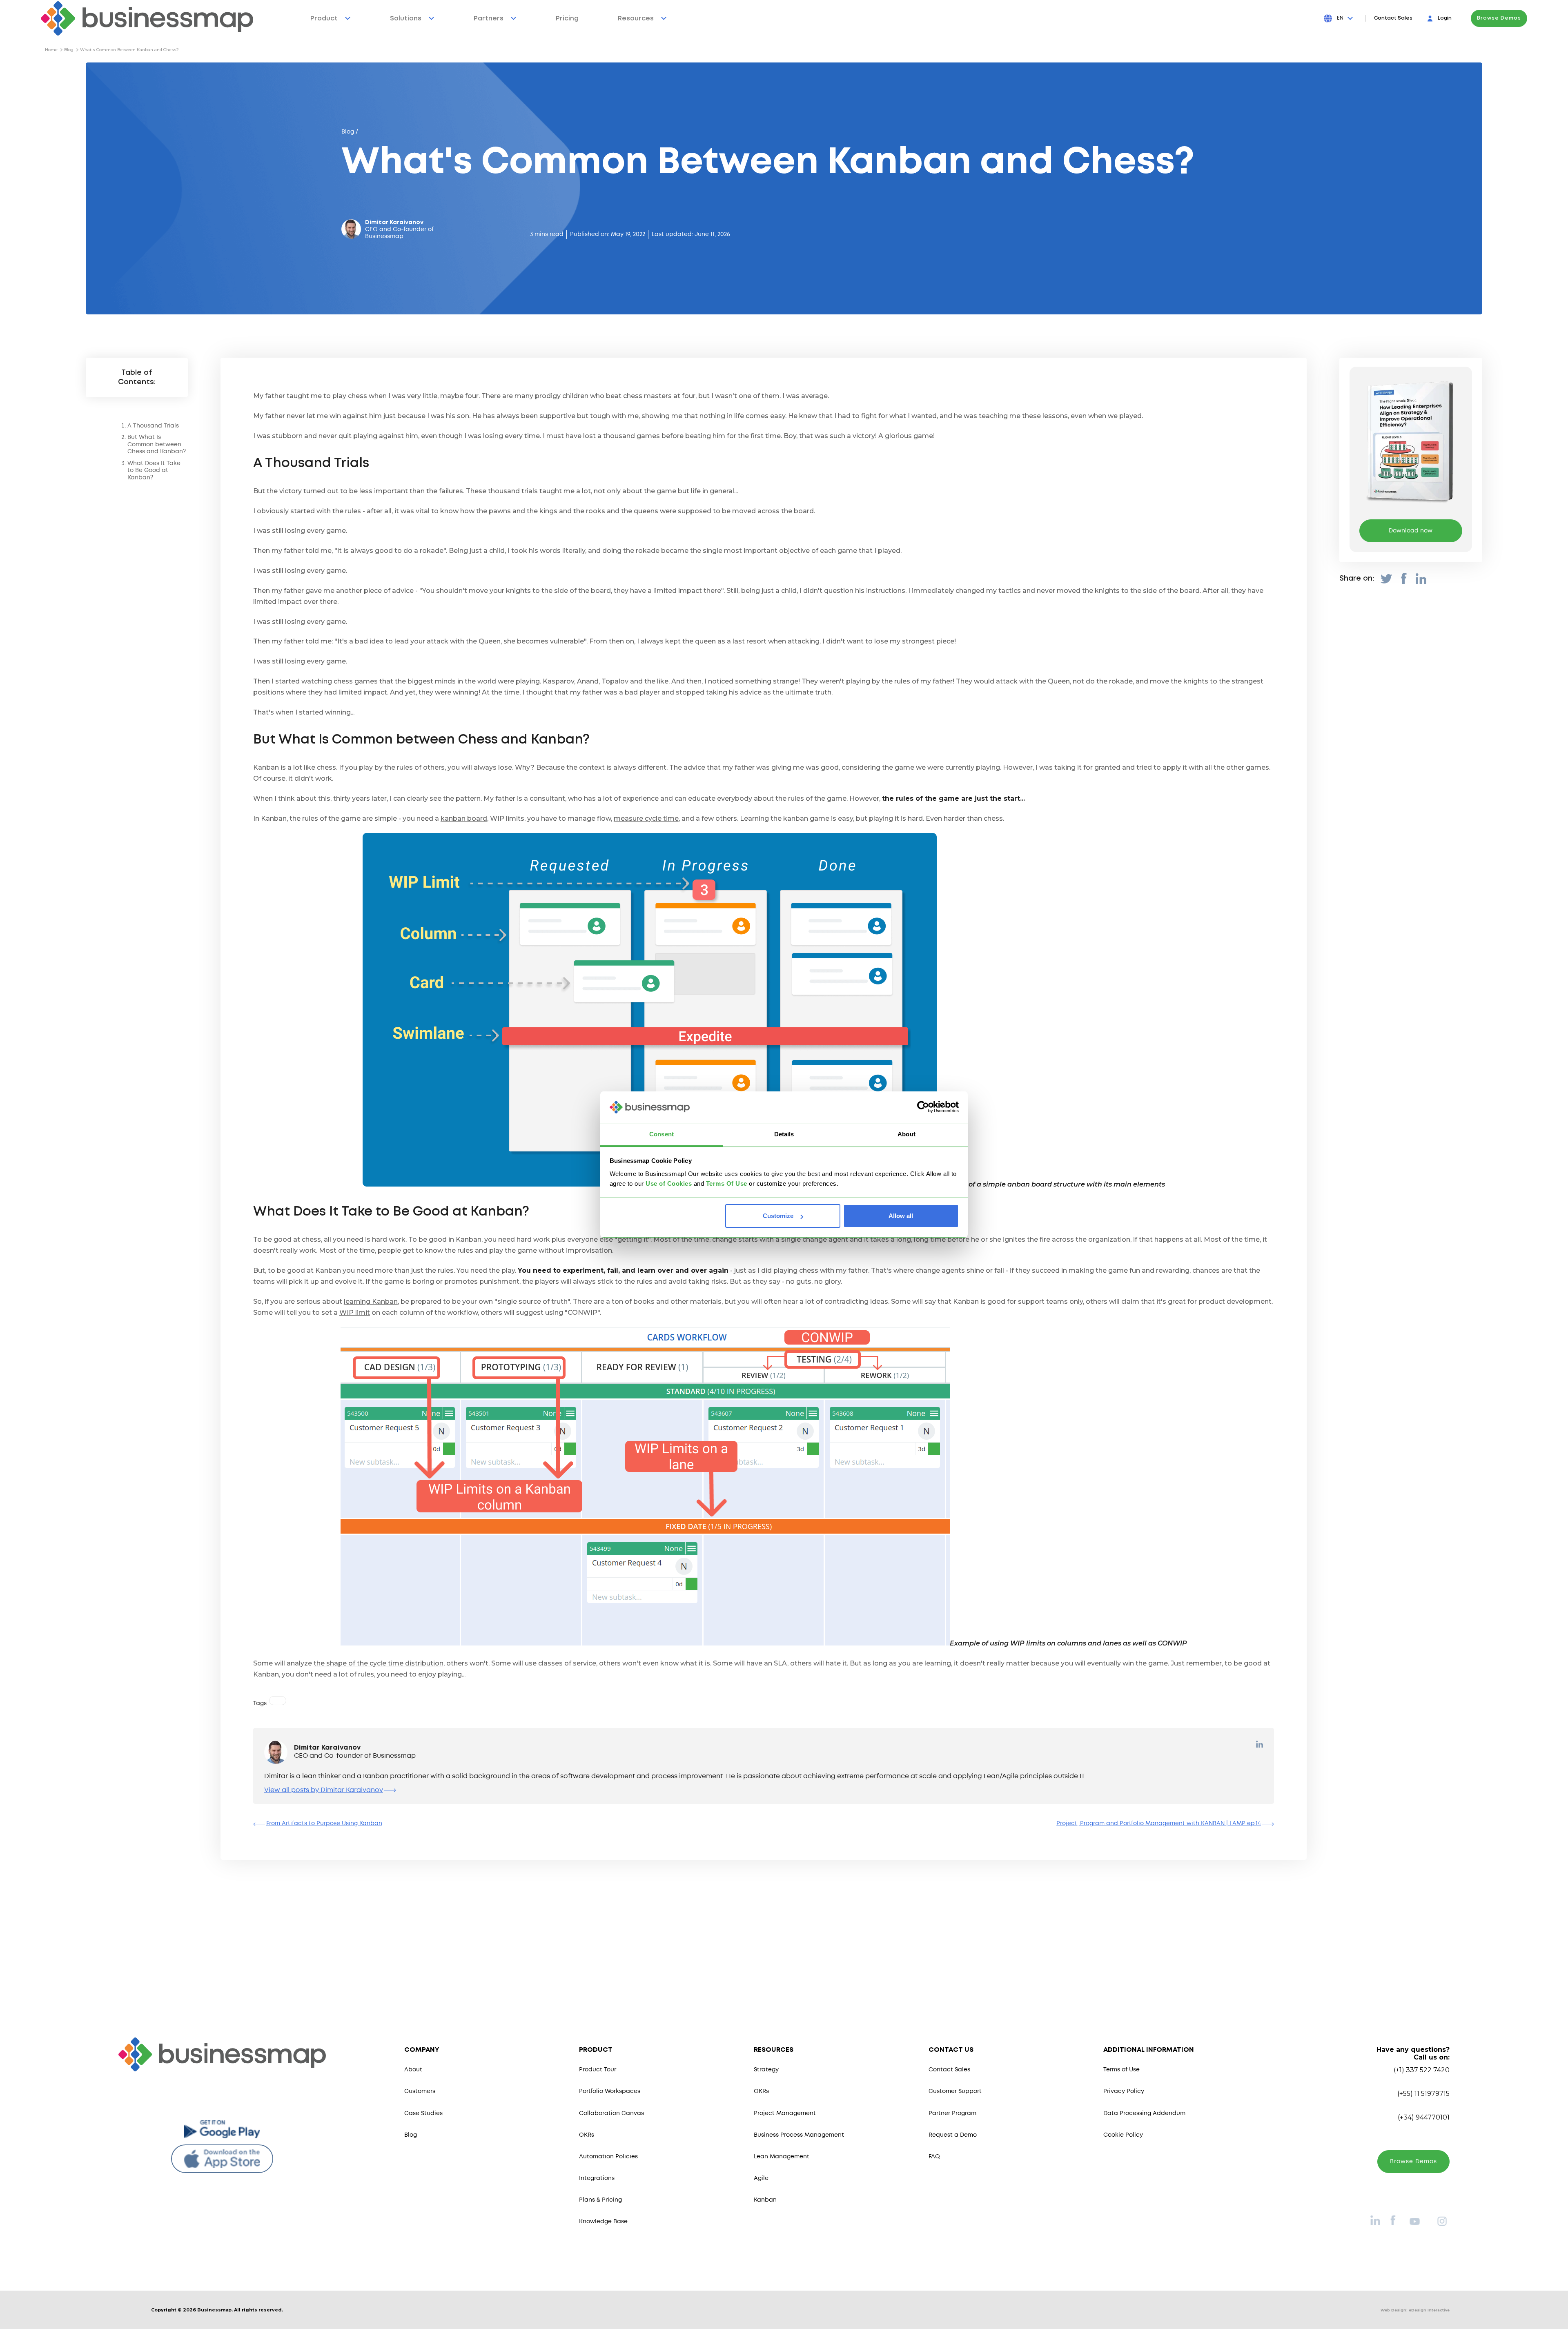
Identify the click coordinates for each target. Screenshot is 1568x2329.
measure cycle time (646, 818)
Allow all (901, 1216)
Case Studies (423, 2113)
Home (51, 50)
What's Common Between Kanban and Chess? (129, 50)
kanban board (464, 818)
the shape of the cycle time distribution (379, 1663)
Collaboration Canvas (611, 2113)
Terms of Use (1121, 2070)
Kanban (765, 2200)
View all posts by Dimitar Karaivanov (324, 1790)
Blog (69, 50)
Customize (778, 1216)
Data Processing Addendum (1144, 2113)
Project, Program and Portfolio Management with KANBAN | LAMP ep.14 (1159, 1824)
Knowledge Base (603, 2222)
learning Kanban (371, 1301)
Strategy (766, 2070)
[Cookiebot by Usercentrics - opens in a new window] (923, 1107)
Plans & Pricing (600, 2200)
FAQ (934, 2157)
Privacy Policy (1124, 2091)
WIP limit (355, 1313)
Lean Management (782, 2157)
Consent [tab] (661, 1134)
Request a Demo (953, 2135)
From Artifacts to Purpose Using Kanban (324, 1824)
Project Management (785, 2113)
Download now (1411, 531)
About (413, 2070)
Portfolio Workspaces (610, 2091)
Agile (761, 2178)
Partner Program (952, 2113)
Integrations (597, 2178)
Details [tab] (784, 1134)
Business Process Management (799, 2135)
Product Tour (598, 2070)
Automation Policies (608, 2157)
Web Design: (1415, 2310)
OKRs (587, 2135)
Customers (420, 2091)
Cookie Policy (1123, 2135)
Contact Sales (1393, 18)
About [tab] (906, 1134)
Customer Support (955, 2091)
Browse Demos (1499, 18)
